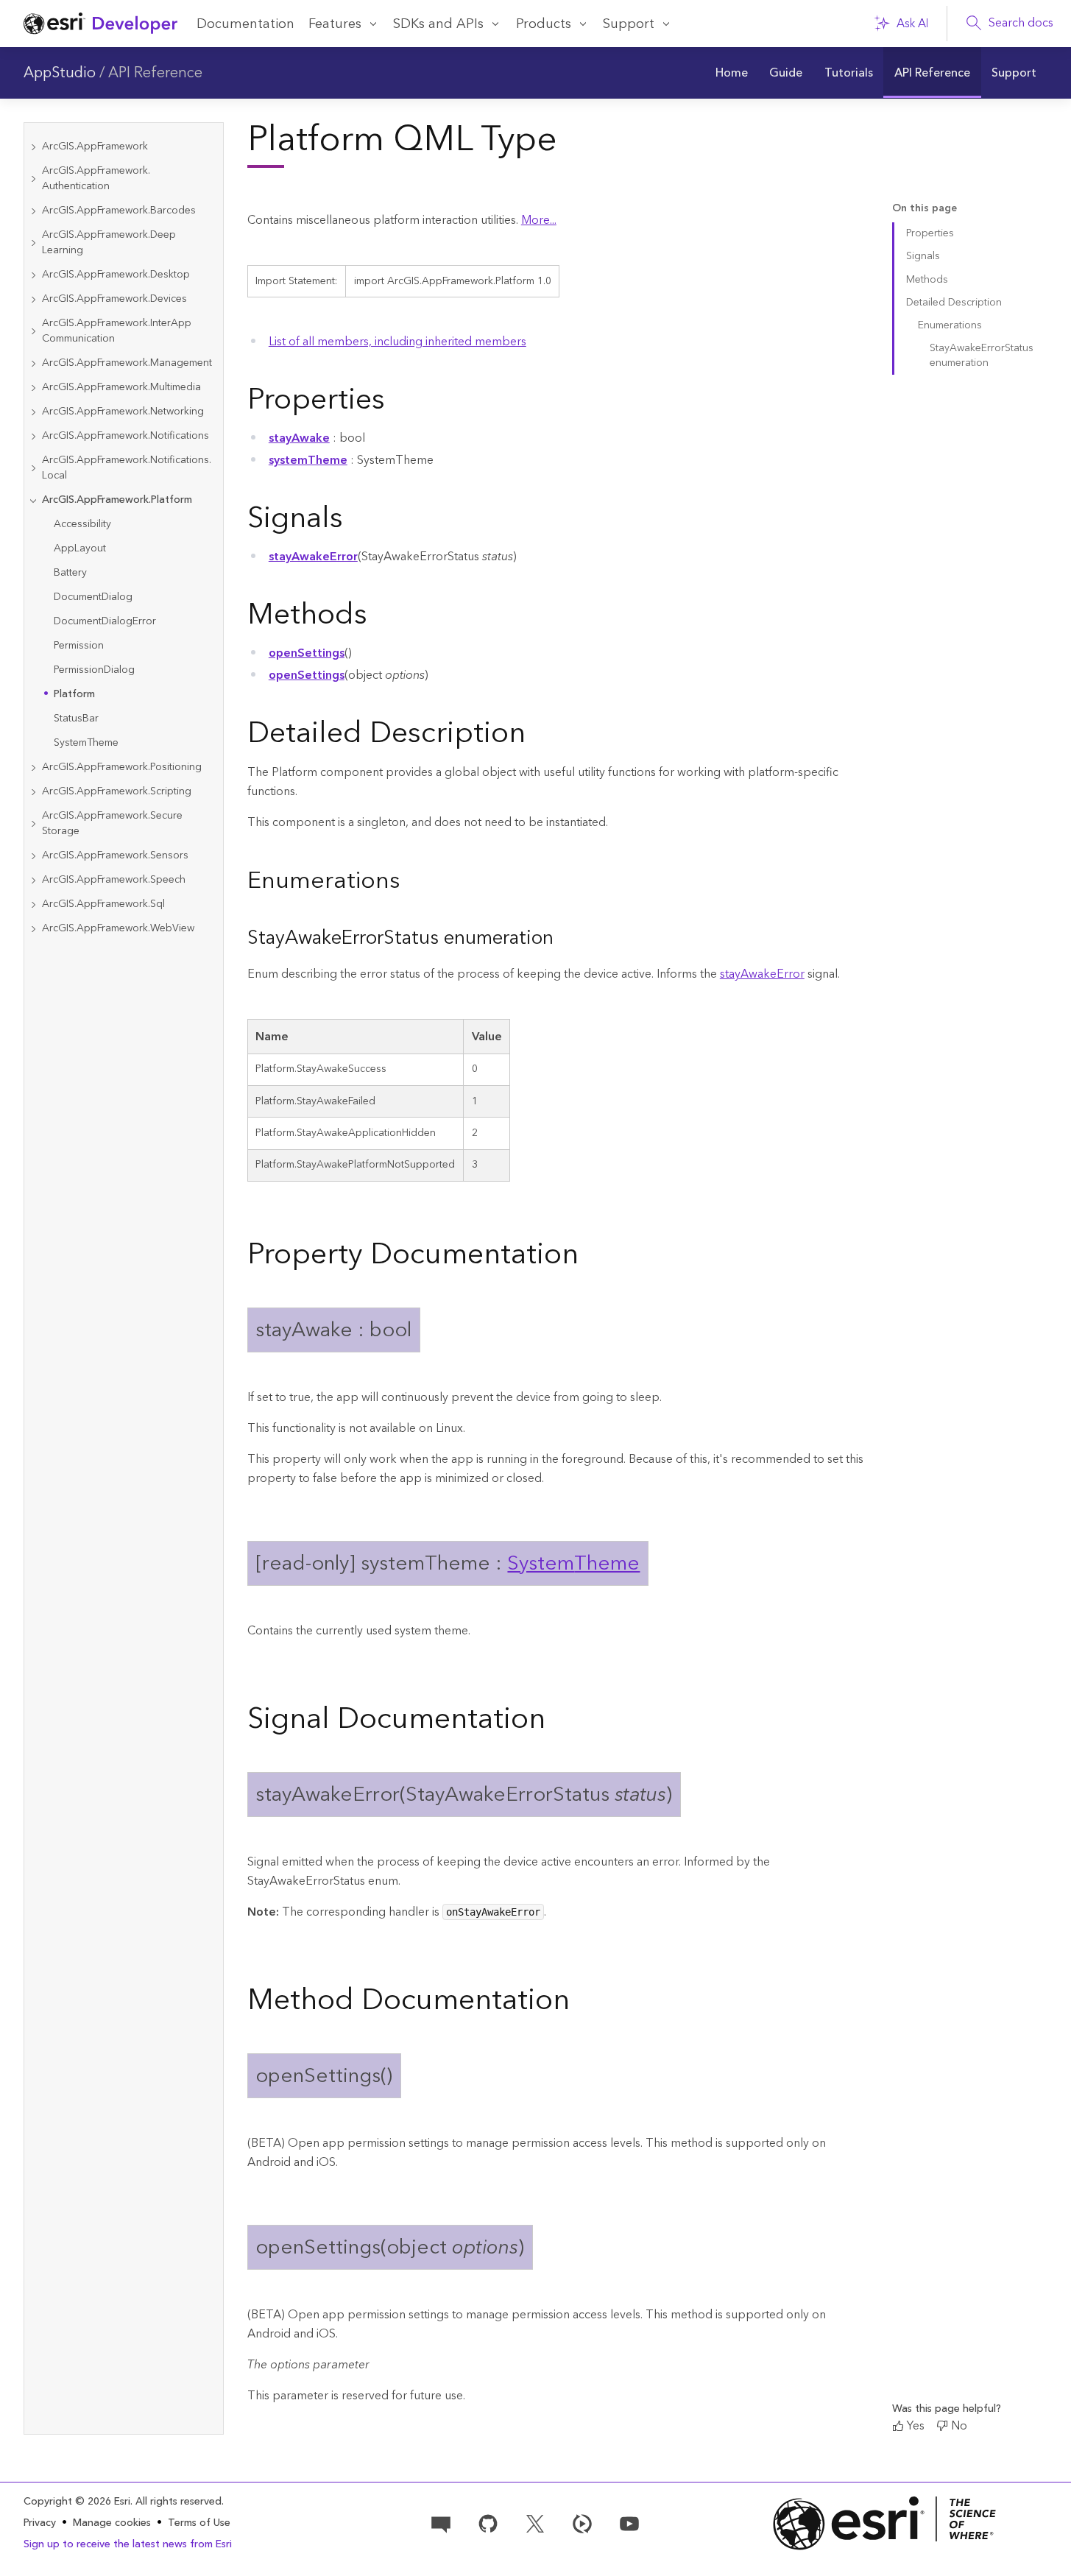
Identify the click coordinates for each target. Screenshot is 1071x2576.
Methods (927, 280)
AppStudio (60, 73)
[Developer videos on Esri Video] (582, 2522)
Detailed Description (954, 303)
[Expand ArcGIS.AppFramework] (33, 147)
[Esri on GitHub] (488, 2522)
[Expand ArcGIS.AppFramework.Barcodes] (33, 211)
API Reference (155, 73)
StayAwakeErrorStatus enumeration (982, 355)
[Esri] (885, 2523)
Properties (930, 233)
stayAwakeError (313, 557)
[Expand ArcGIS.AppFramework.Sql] (33, 904)
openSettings (307, 653)
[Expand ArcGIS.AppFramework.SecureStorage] (33, 824)
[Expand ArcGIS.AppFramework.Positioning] (33, 767)
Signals (923, 256)
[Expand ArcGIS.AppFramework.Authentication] (33, 179)
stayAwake (299, 438)
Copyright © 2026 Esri (77, 2502)
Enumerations (950, 325)
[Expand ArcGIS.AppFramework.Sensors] (33, 856)
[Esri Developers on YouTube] (629, 2522)
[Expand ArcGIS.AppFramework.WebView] (33, 929)
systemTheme (308, 460)
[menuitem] (731, 73)
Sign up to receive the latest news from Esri (128, 2544)
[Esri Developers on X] (535, 2522)
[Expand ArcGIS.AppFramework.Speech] (33, 880)
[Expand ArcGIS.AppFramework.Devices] (33, 299)
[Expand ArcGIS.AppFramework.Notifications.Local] (33, 468)
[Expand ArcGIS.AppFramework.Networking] (33, 412)
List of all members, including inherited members (397, 342)
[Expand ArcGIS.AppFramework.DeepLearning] (33, 243)
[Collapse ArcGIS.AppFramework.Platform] (33, 500)
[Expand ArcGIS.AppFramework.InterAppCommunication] (33, 331)
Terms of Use (199, 2523)
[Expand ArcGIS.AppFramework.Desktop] (33, 275)
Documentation (245, 24)
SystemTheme (573, 1563)
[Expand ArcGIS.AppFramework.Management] (33, 363)
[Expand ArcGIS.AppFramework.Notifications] (33, 436)
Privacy (40, 2523)
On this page (925, 209)
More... (539, 220)
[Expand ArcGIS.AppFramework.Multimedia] (33, 388)
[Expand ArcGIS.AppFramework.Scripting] (33, 792)
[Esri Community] (441, 2522)
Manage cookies (112, 2523)
